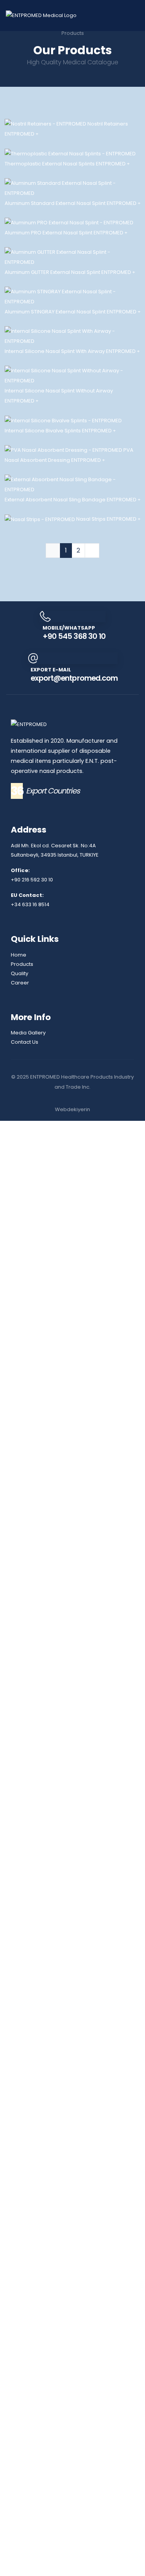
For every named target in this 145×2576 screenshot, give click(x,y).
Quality (20, 2428)
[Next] (92, 2005)
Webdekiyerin (72, 2565)
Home (19, 2410)
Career (20, 2437)
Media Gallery (28, 2488)
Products (22, 2419)
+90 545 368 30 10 (74, 2091)
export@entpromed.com (74, 2133)
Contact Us (25, 2497)
